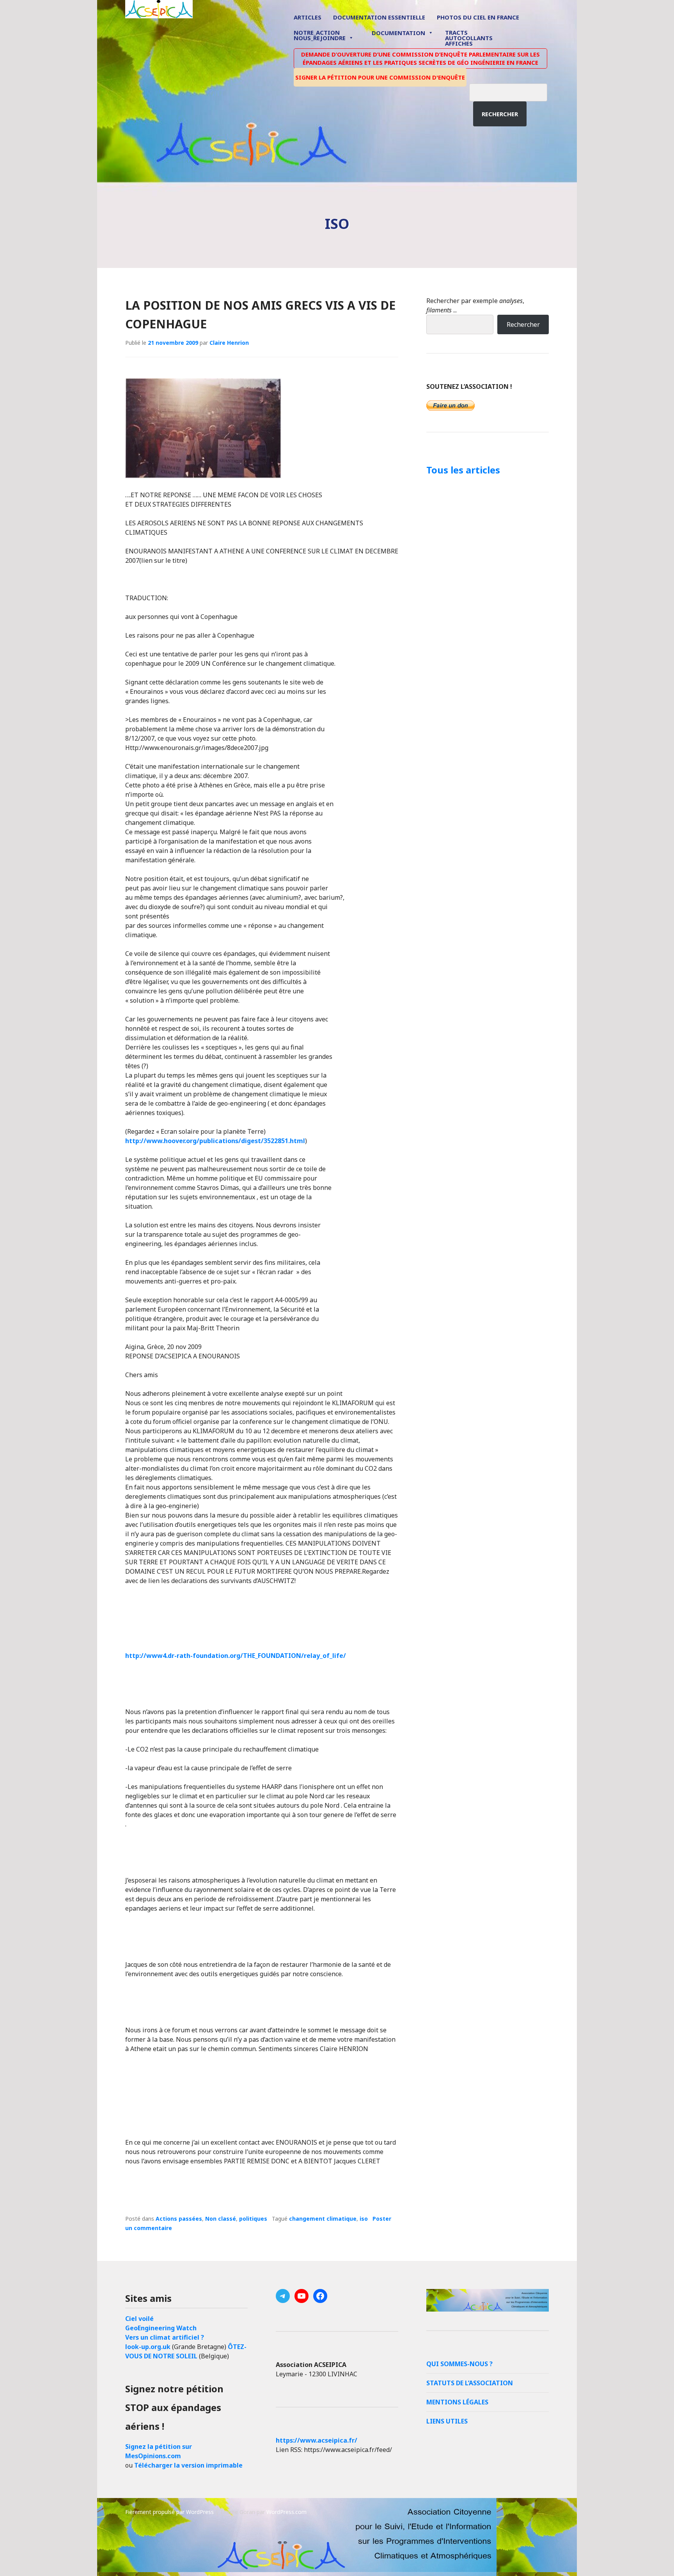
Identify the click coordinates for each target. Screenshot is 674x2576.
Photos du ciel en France (478, 17)
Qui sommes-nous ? (459, 2364)
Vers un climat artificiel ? (165, 2337)
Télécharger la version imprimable (188, 2465)
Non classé (221, 2219)
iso (364, 2219)
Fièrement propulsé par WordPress (169, 2512)
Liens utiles (447, 2421)
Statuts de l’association (470, 2383)
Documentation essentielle (379, 17)
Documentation (398, 33)
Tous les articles (463, 470)
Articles (308, 17)
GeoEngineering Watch (161, 2328)
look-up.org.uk (148, 2347)
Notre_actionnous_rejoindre (320, 36)
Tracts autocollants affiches (469, 37)
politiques (253, 2219)
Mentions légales (457, 2402)
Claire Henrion (229, 343)
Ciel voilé (139, 2319)
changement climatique (323, 2219)
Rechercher (500, 114)
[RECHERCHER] (514, 91)
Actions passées (179, 2219)
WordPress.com (286, 2512)
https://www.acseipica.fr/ (317, 2440)
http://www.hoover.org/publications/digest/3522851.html (215, 1141)
